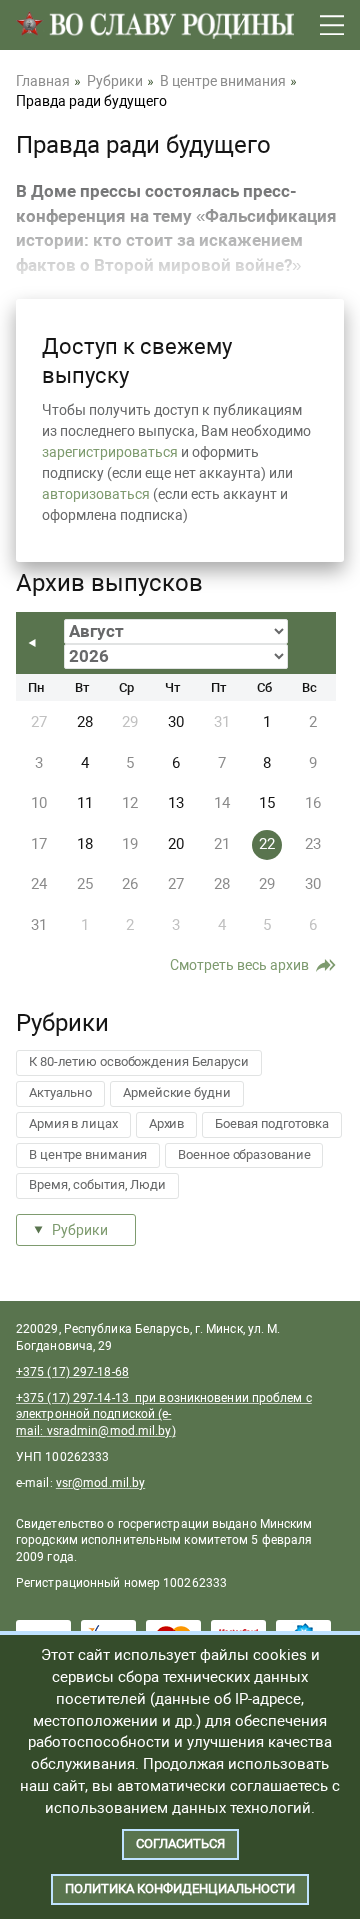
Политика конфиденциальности (180, 1888)
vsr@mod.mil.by (100, 1483)
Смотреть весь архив (239, 965)
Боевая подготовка (271, 1123)
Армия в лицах (73, 1123)
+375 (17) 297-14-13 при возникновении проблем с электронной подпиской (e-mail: (164, 1415)
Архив (167, 1123)
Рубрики (80, 1230)
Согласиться (180, 1843)
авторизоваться (96, 494)
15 (267, 803)
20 (176, 844)
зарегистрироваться (110, 452)
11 (85, 803)
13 (176, 803)
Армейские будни (177, 1092)
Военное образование (244, 1154)
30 (176, 722)
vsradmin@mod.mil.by (109, 1431)
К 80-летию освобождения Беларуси (139, 1061)
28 (85, 722)
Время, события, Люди (97, 1184)
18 (85, 844)
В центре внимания (88, 1154)
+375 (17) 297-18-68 (72, 1372)
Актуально (60, 1092)
